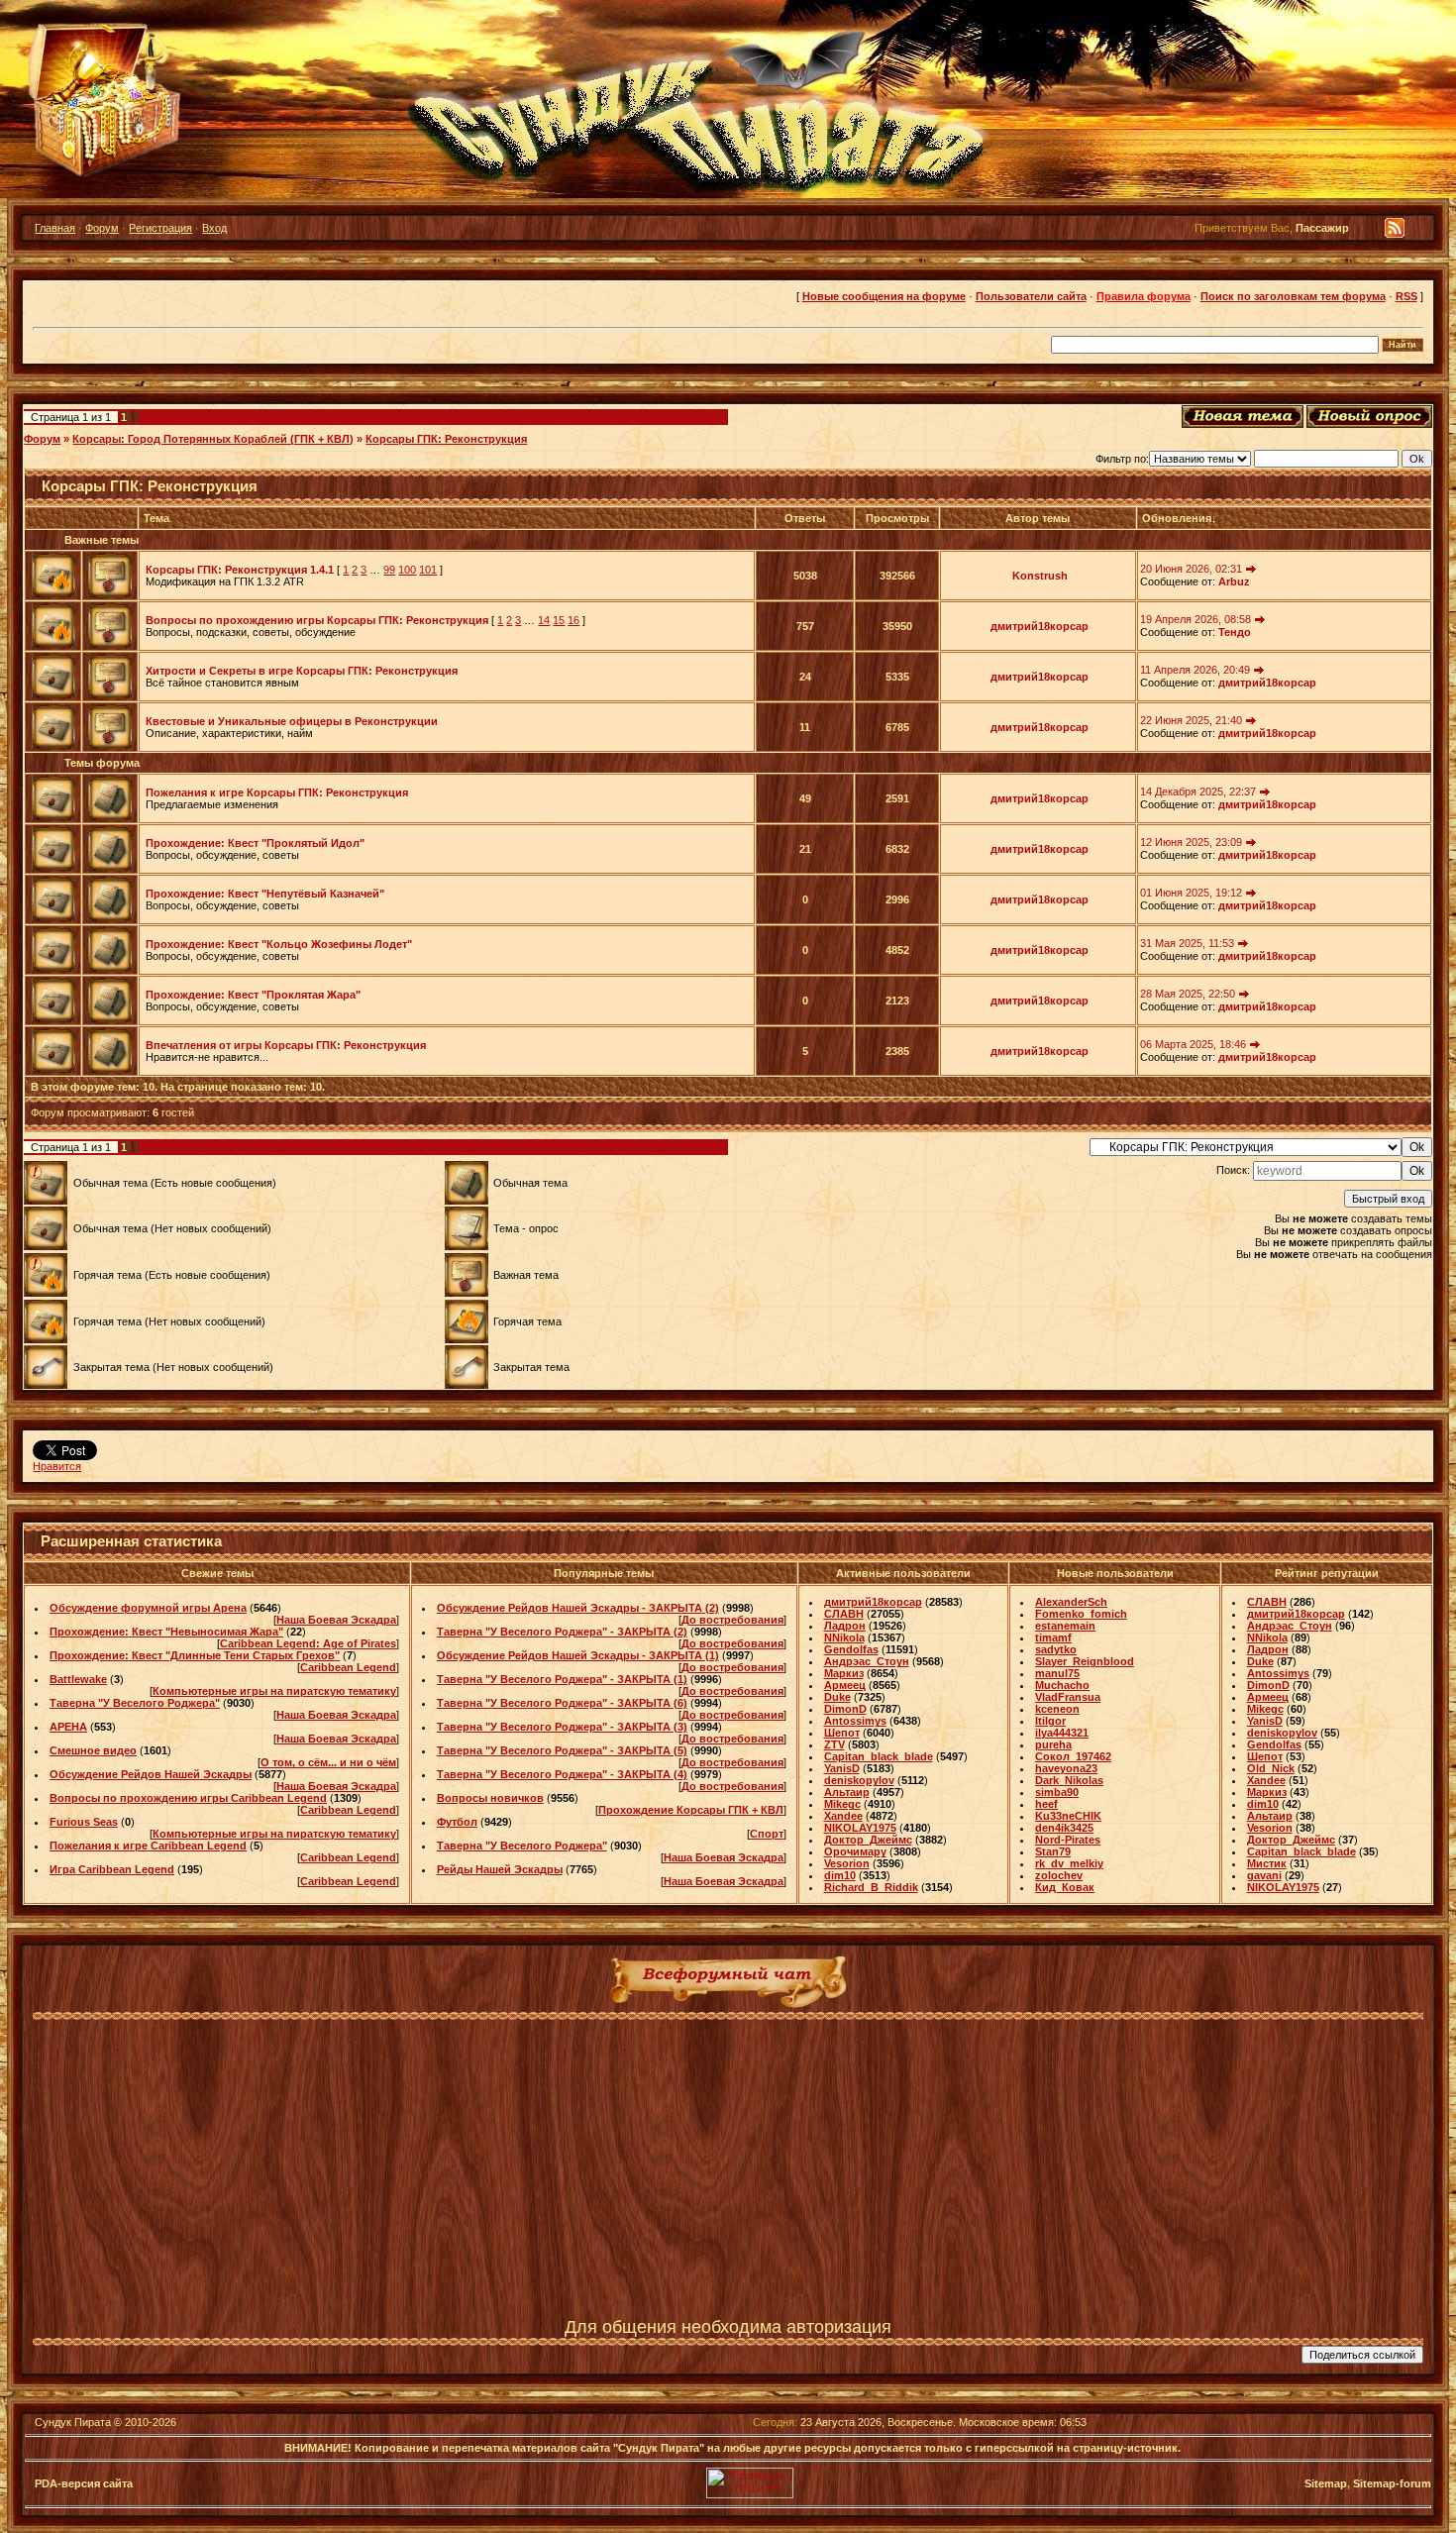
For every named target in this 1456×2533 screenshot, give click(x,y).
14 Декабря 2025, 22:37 (1198, 792)
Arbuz (1234, 581)
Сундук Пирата (73, 2422)
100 (407, 570)
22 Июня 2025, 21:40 (1191, 720)
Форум (102, 228)
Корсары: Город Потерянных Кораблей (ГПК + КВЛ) (213, 439)
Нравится (57, 1466)
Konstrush (1040, 576)
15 (559, 620)
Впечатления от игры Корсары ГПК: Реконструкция (286, 1045)
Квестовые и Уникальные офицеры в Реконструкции (292, 721)
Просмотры (897, 518)
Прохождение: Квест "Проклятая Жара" (253, 995)
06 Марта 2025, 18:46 (1193, 1044)
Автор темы (1038, 518)
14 (544, 620)
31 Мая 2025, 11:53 (1187, 943)
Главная (55, 228)
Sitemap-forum (1392, 2483)
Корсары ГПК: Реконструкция (446, 439)
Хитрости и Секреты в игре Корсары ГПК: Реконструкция (302, 671)
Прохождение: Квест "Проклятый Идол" (255, 843)
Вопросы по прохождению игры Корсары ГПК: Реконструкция (317, 620)
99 (389, 570)
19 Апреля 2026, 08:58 (1196, 619)
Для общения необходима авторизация (728, 2327)
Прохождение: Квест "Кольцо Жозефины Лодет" (279, 944)
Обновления (1177, 518)
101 (428, 570)
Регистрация (160, 228)
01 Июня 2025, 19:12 (1191, 893)
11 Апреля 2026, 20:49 (1195, 670)
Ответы (805, 518)
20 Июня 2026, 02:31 (1191, 569)
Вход (214, 228)
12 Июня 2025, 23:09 (1191, 842)
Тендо (1235, 632)
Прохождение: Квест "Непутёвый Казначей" (265, 894)
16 (573, 620)
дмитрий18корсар (1040, 626)
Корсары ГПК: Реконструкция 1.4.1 (240, 570)
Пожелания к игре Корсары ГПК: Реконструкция (277, 792)
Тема (156, 518)
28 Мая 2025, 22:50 (1188, 994)
